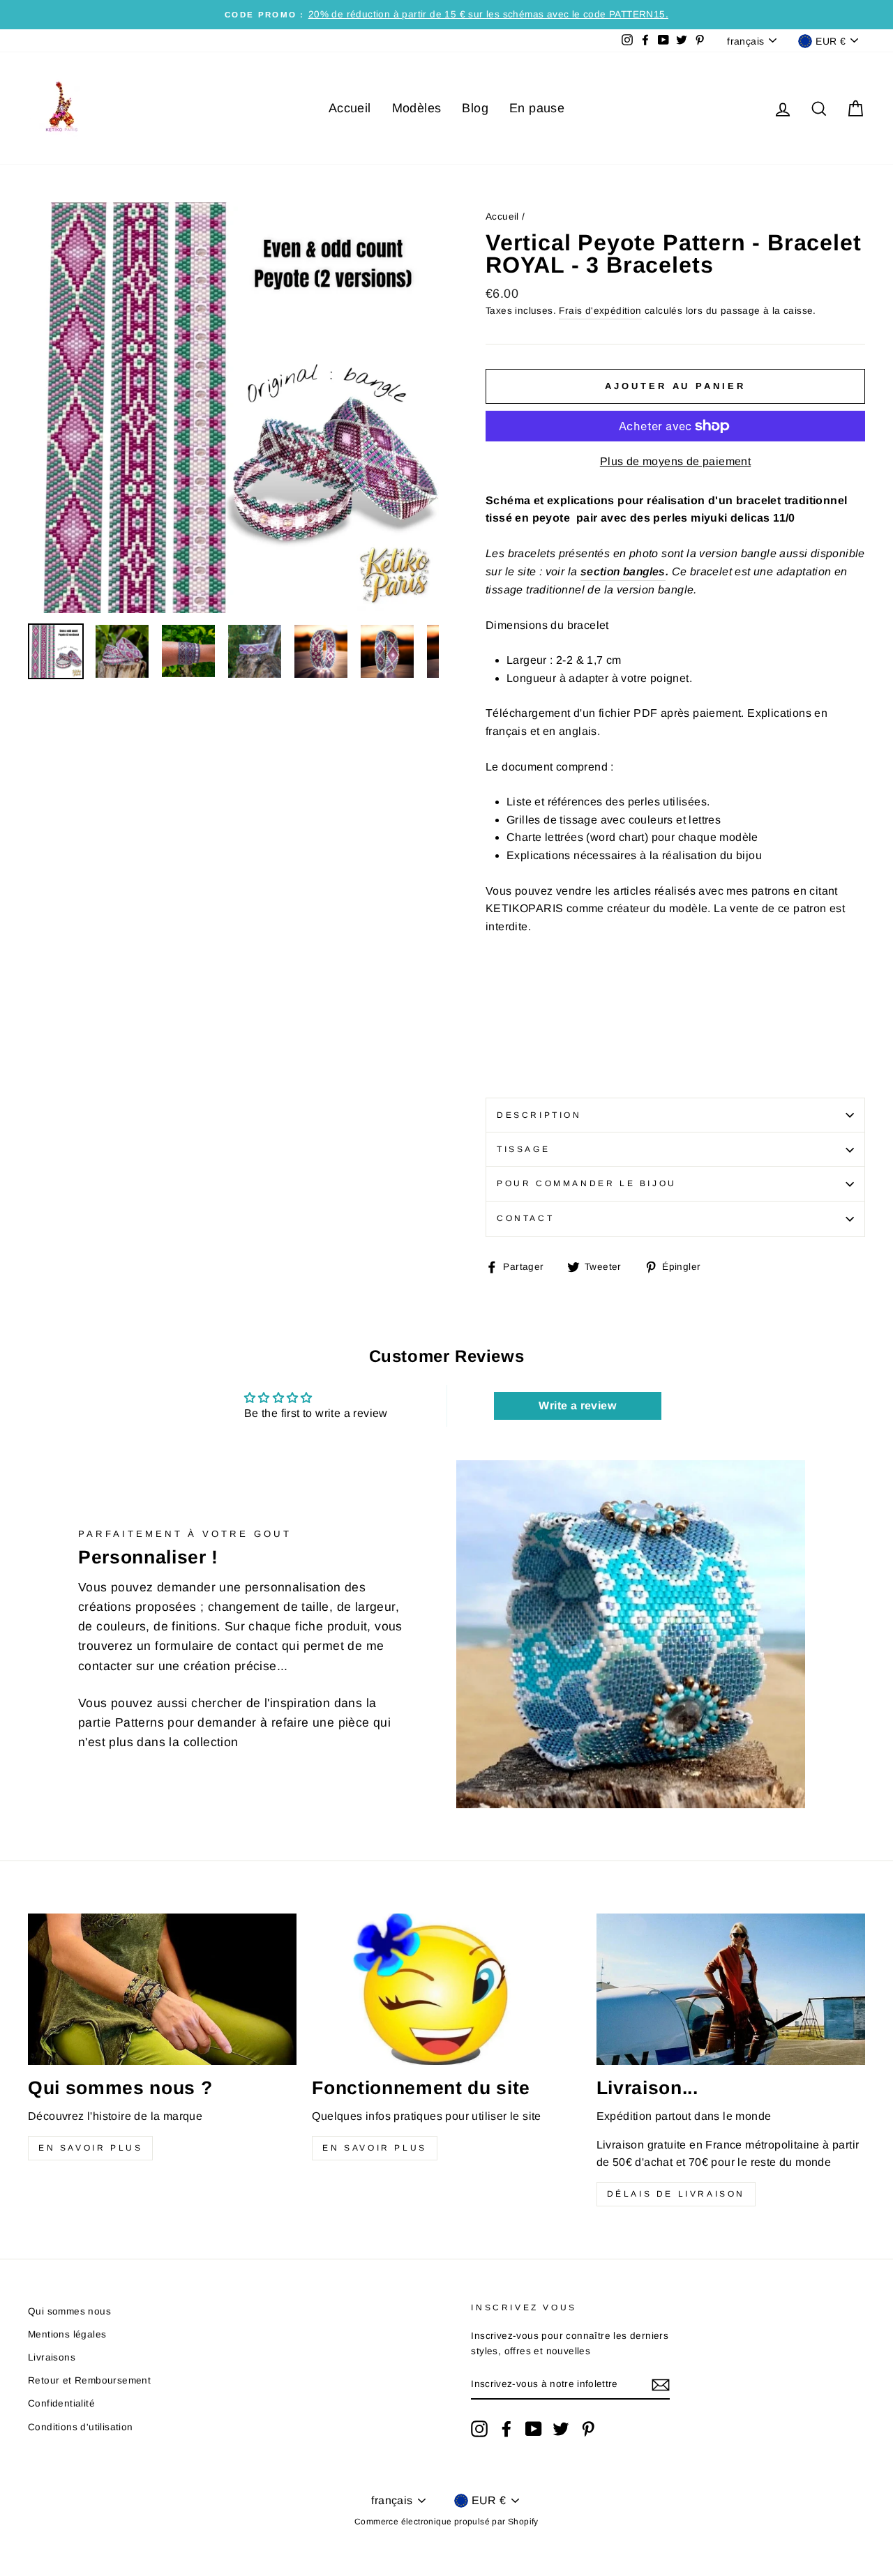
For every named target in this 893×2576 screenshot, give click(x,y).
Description (539, 1115)
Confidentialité (61, 2403)
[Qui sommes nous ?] (162, 1989)
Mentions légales (67, 2334)
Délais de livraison (676, 2194)
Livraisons (52, 2357)
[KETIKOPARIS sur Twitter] (561, 2429)
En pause (537, 108)
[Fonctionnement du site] (446, 1989)
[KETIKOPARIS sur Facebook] (506, 2429)
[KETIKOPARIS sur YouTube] (534, 2429)
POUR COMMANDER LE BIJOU (587, 1183)
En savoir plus (90, 2148)
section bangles (623, 571)
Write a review (577, 1406)
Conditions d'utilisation (81, 2427)
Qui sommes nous (69, 2311)
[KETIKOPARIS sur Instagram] (479, 2429)
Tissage (523, 1149)
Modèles (417, 108)
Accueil (350, 108)
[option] (446, 15)
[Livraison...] (731, 1989)
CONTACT (525, 1218)
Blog (475, 108)
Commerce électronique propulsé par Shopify (446, 2522)
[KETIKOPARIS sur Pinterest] (588, 2429)
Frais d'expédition (600, 311)
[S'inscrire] (661, 2385)
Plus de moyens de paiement (675, 461)
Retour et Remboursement (89, 2380)
